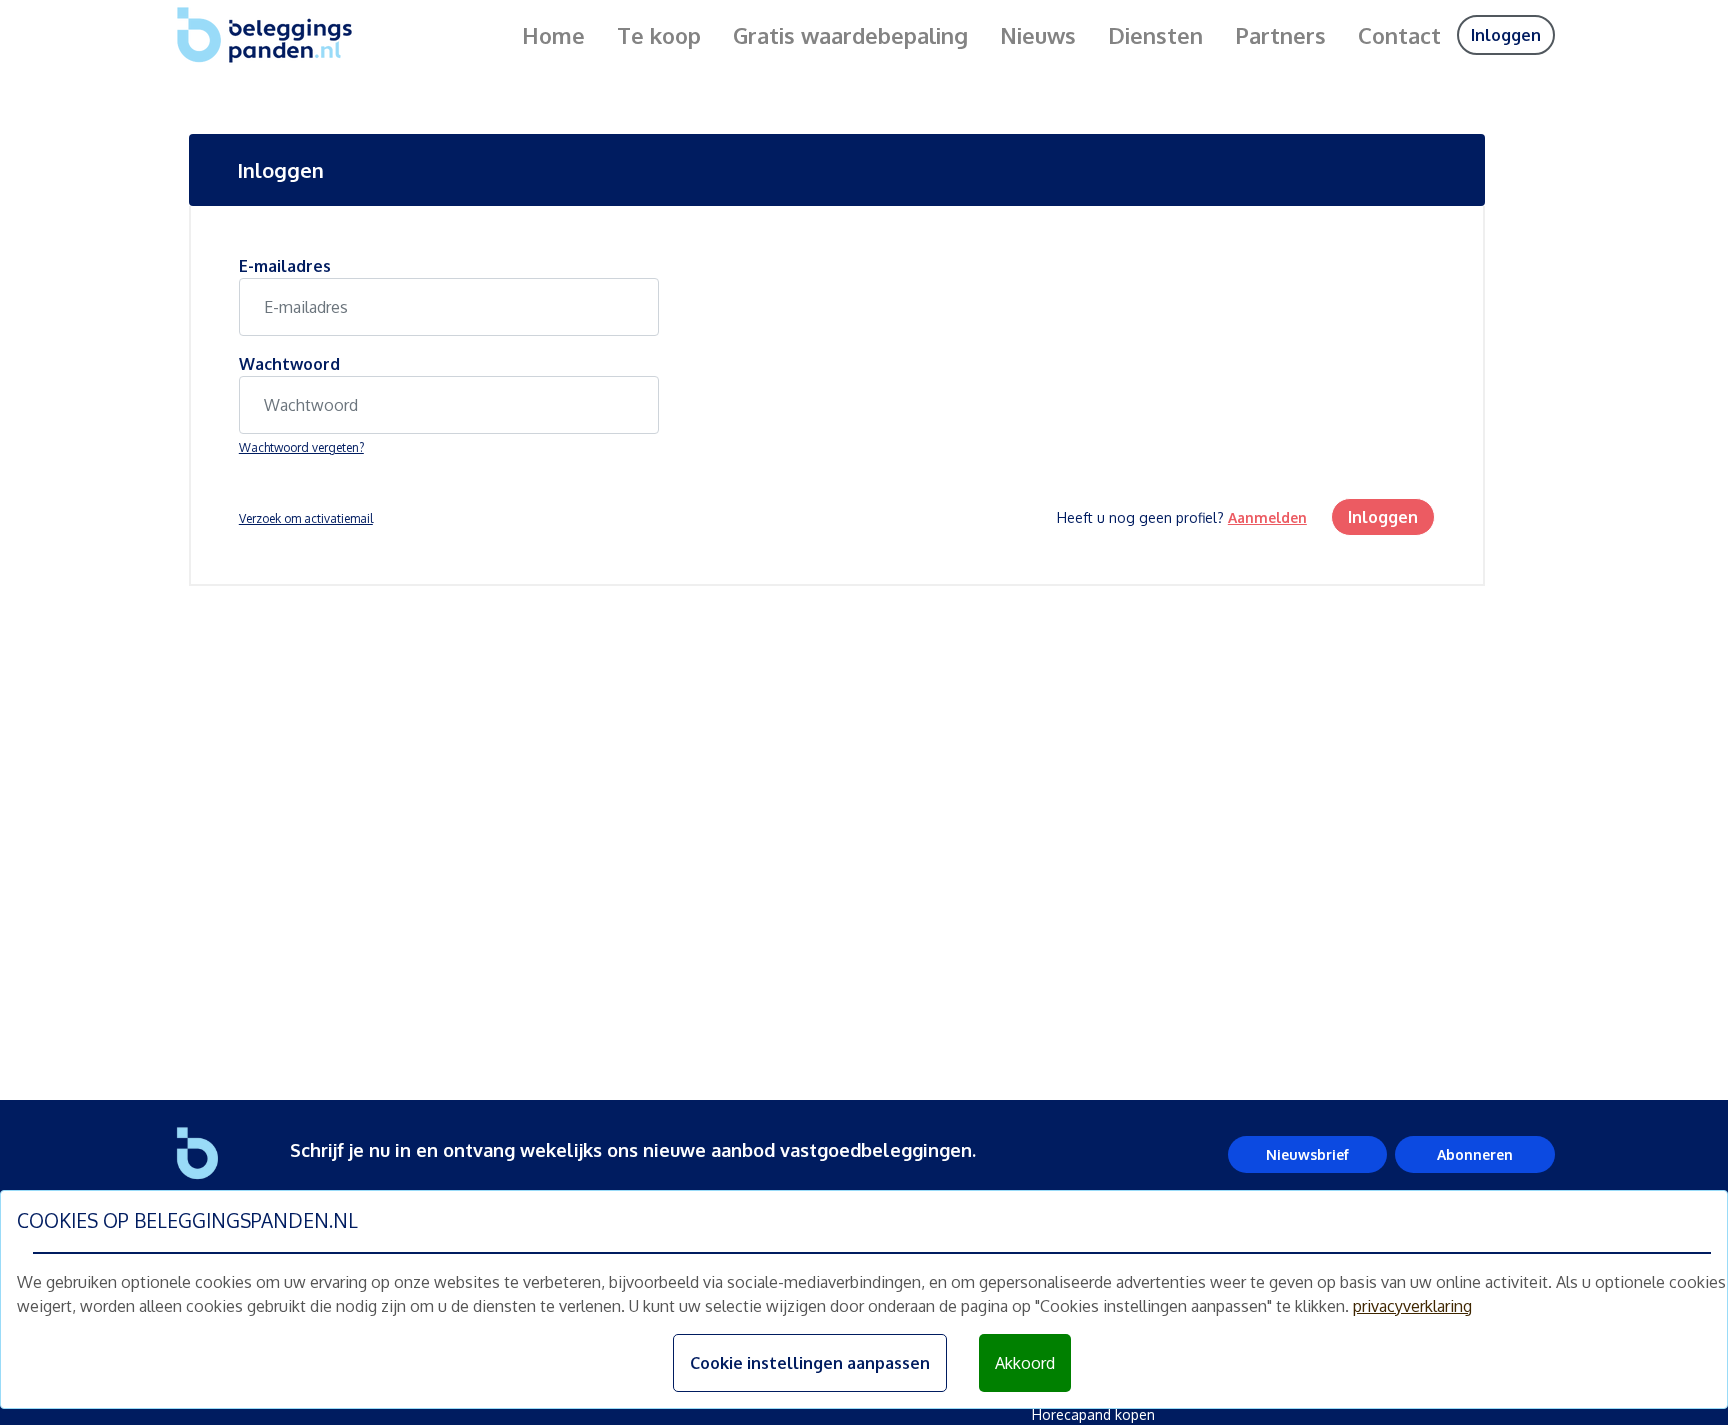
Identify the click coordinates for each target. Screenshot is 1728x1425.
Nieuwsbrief (1307, 1154)
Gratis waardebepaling (850, 35)
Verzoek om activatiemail (306, 518)
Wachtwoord (289, 364)
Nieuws (1038, 35)
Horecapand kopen (1093, 1414)
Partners (1280, 35)
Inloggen (1506, 35)
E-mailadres (285, 266)
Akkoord (1025, 1363)
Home (553, 35)
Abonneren (1475, 1154)
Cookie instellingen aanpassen (810, 1363)
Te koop (659, 35)
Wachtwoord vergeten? (301, 447)
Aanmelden (1267, 517)
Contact (1399, 35)
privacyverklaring (1412, 1306)
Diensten (1155, 35)
